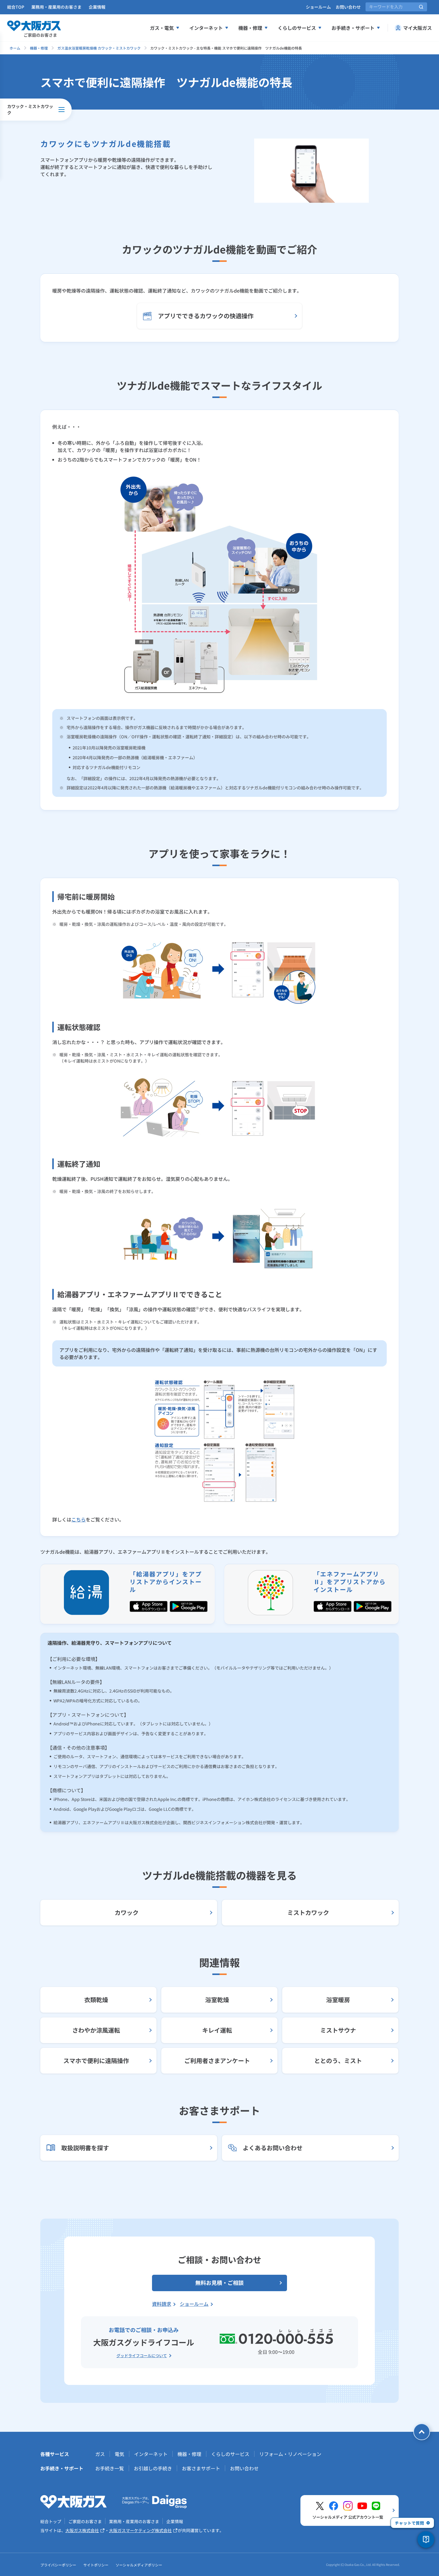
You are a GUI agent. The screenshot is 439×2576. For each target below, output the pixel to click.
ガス (100, 2454)
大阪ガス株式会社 (82, 2530)
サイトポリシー (96, 2565)
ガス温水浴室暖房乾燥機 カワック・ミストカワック (99, 48)
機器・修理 (250, 28)
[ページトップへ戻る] (422, 2432)
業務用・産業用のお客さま (56, 7)
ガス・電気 (162, 28)
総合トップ (51, 2521)
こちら (79, 1519)
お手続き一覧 (110, 2468)
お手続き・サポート (353, 28)
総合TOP (16, 7)
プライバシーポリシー (58, 2565)
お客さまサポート (201, 2468)
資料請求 (162, 2304)
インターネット (206, 28)
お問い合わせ (348, 7)
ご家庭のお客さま (85, 2521)
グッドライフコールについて (142, 2356)
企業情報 (97, 7)
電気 (119, 2454)
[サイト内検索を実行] (421, 7)
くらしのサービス (297, 28)
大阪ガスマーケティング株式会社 (140, 2530)
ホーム (15, 48)
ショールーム (318, 7)
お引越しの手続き (153, 2468)
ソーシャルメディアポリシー (139, 2565)
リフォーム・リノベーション (290, 2454)
